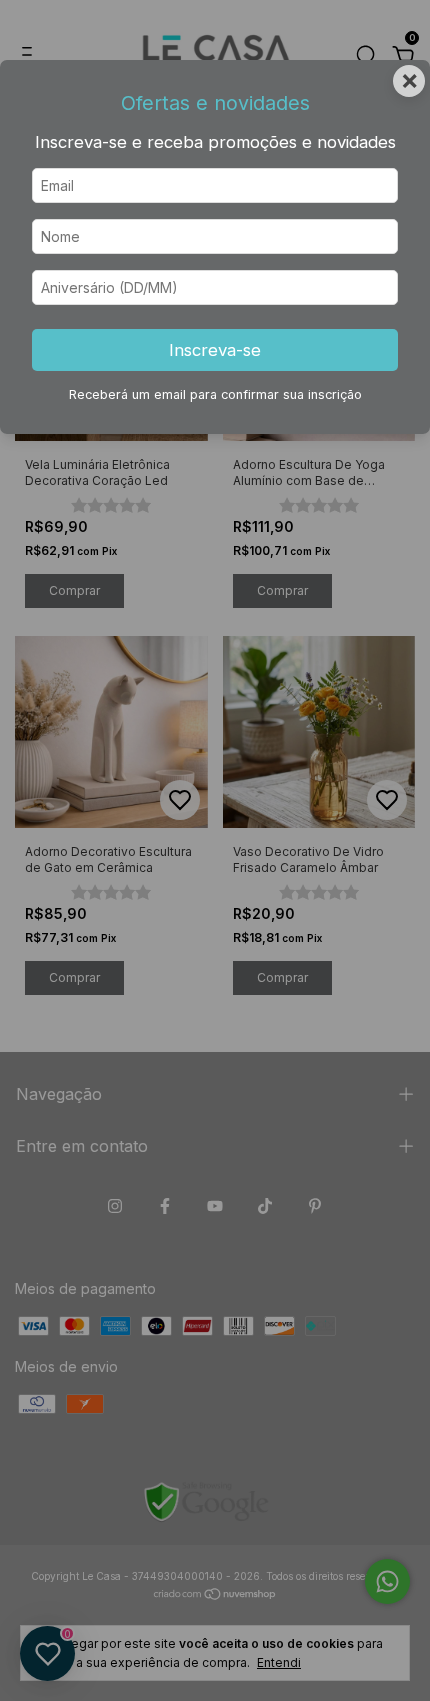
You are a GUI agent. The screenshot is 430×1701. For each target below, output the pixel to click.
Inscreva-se (215, 350)
